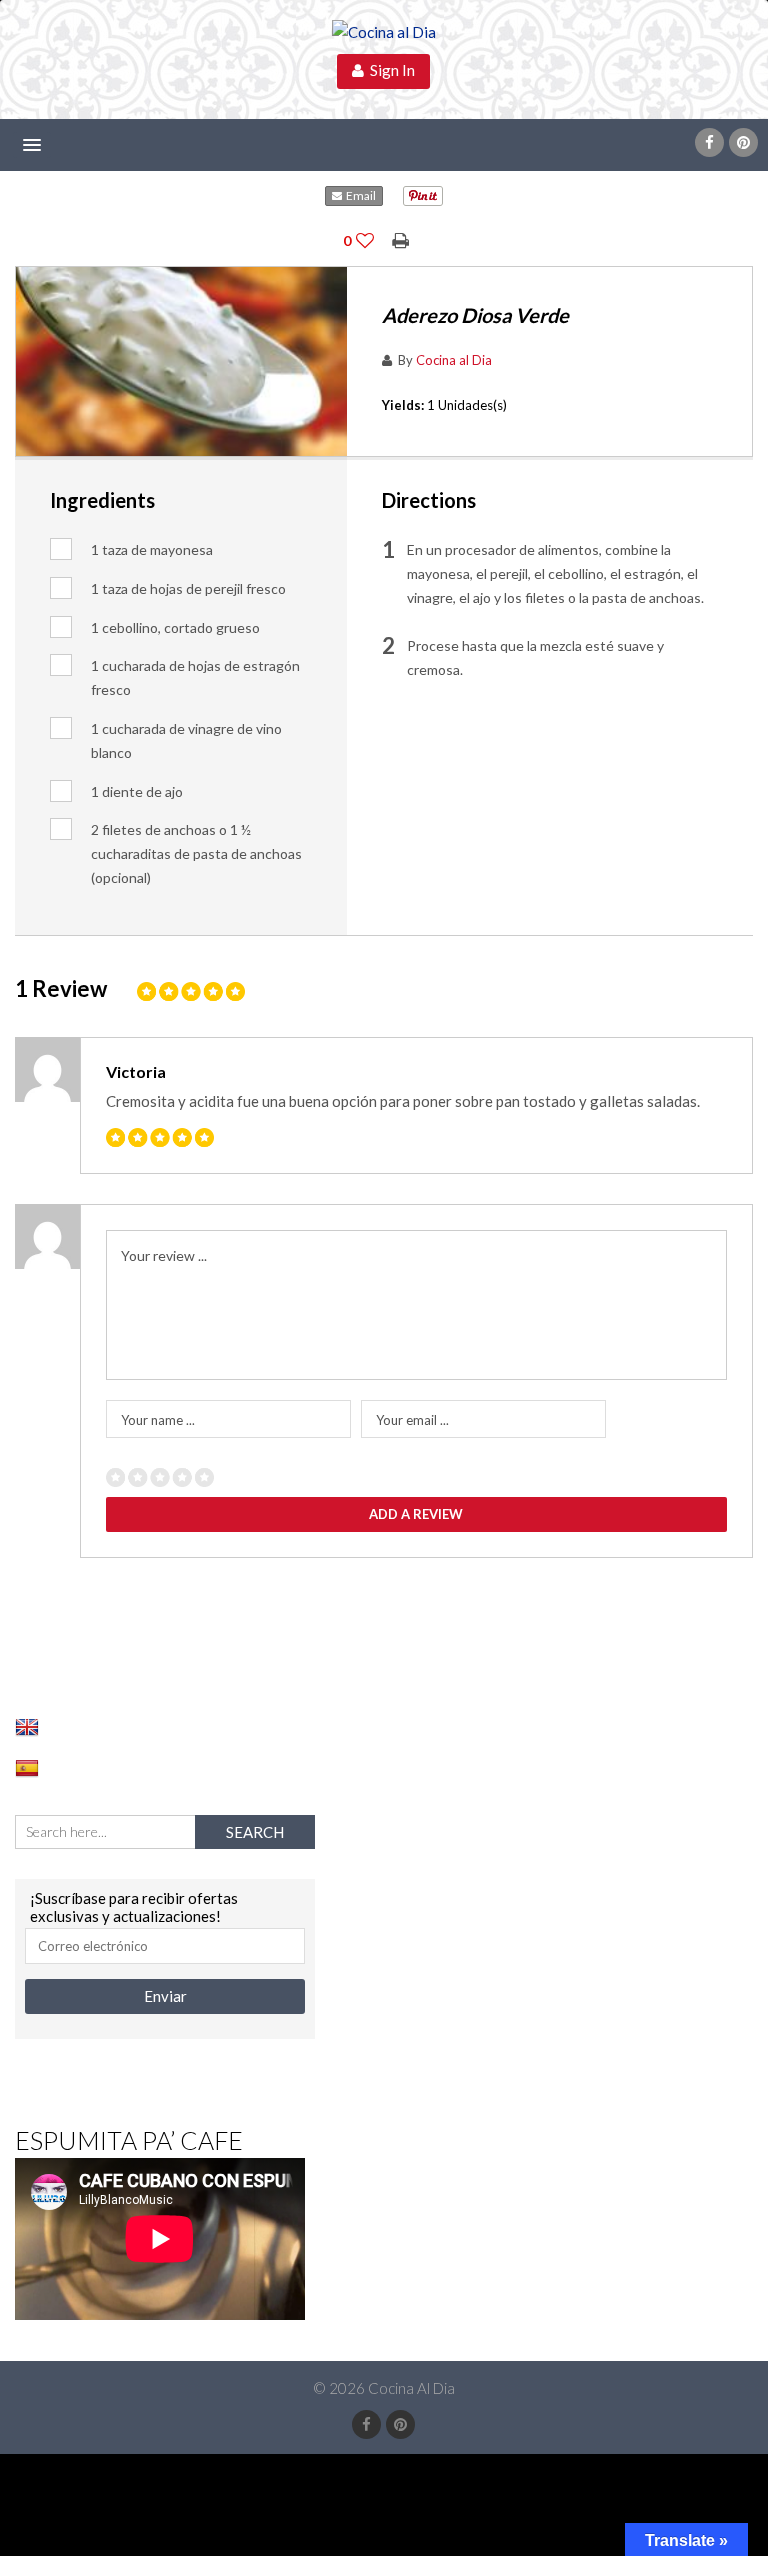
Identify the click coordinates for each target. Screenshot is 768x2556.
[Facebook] (709, 142)
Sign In (389, 70)
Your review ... (164, 1255)
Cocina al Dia (454, 360)
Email (359, 195)
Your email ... (412, 1420)
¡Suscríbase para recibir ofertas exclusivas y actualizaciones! (134, 1907)
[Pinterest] (743, 142)
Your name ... (158, 1420)
